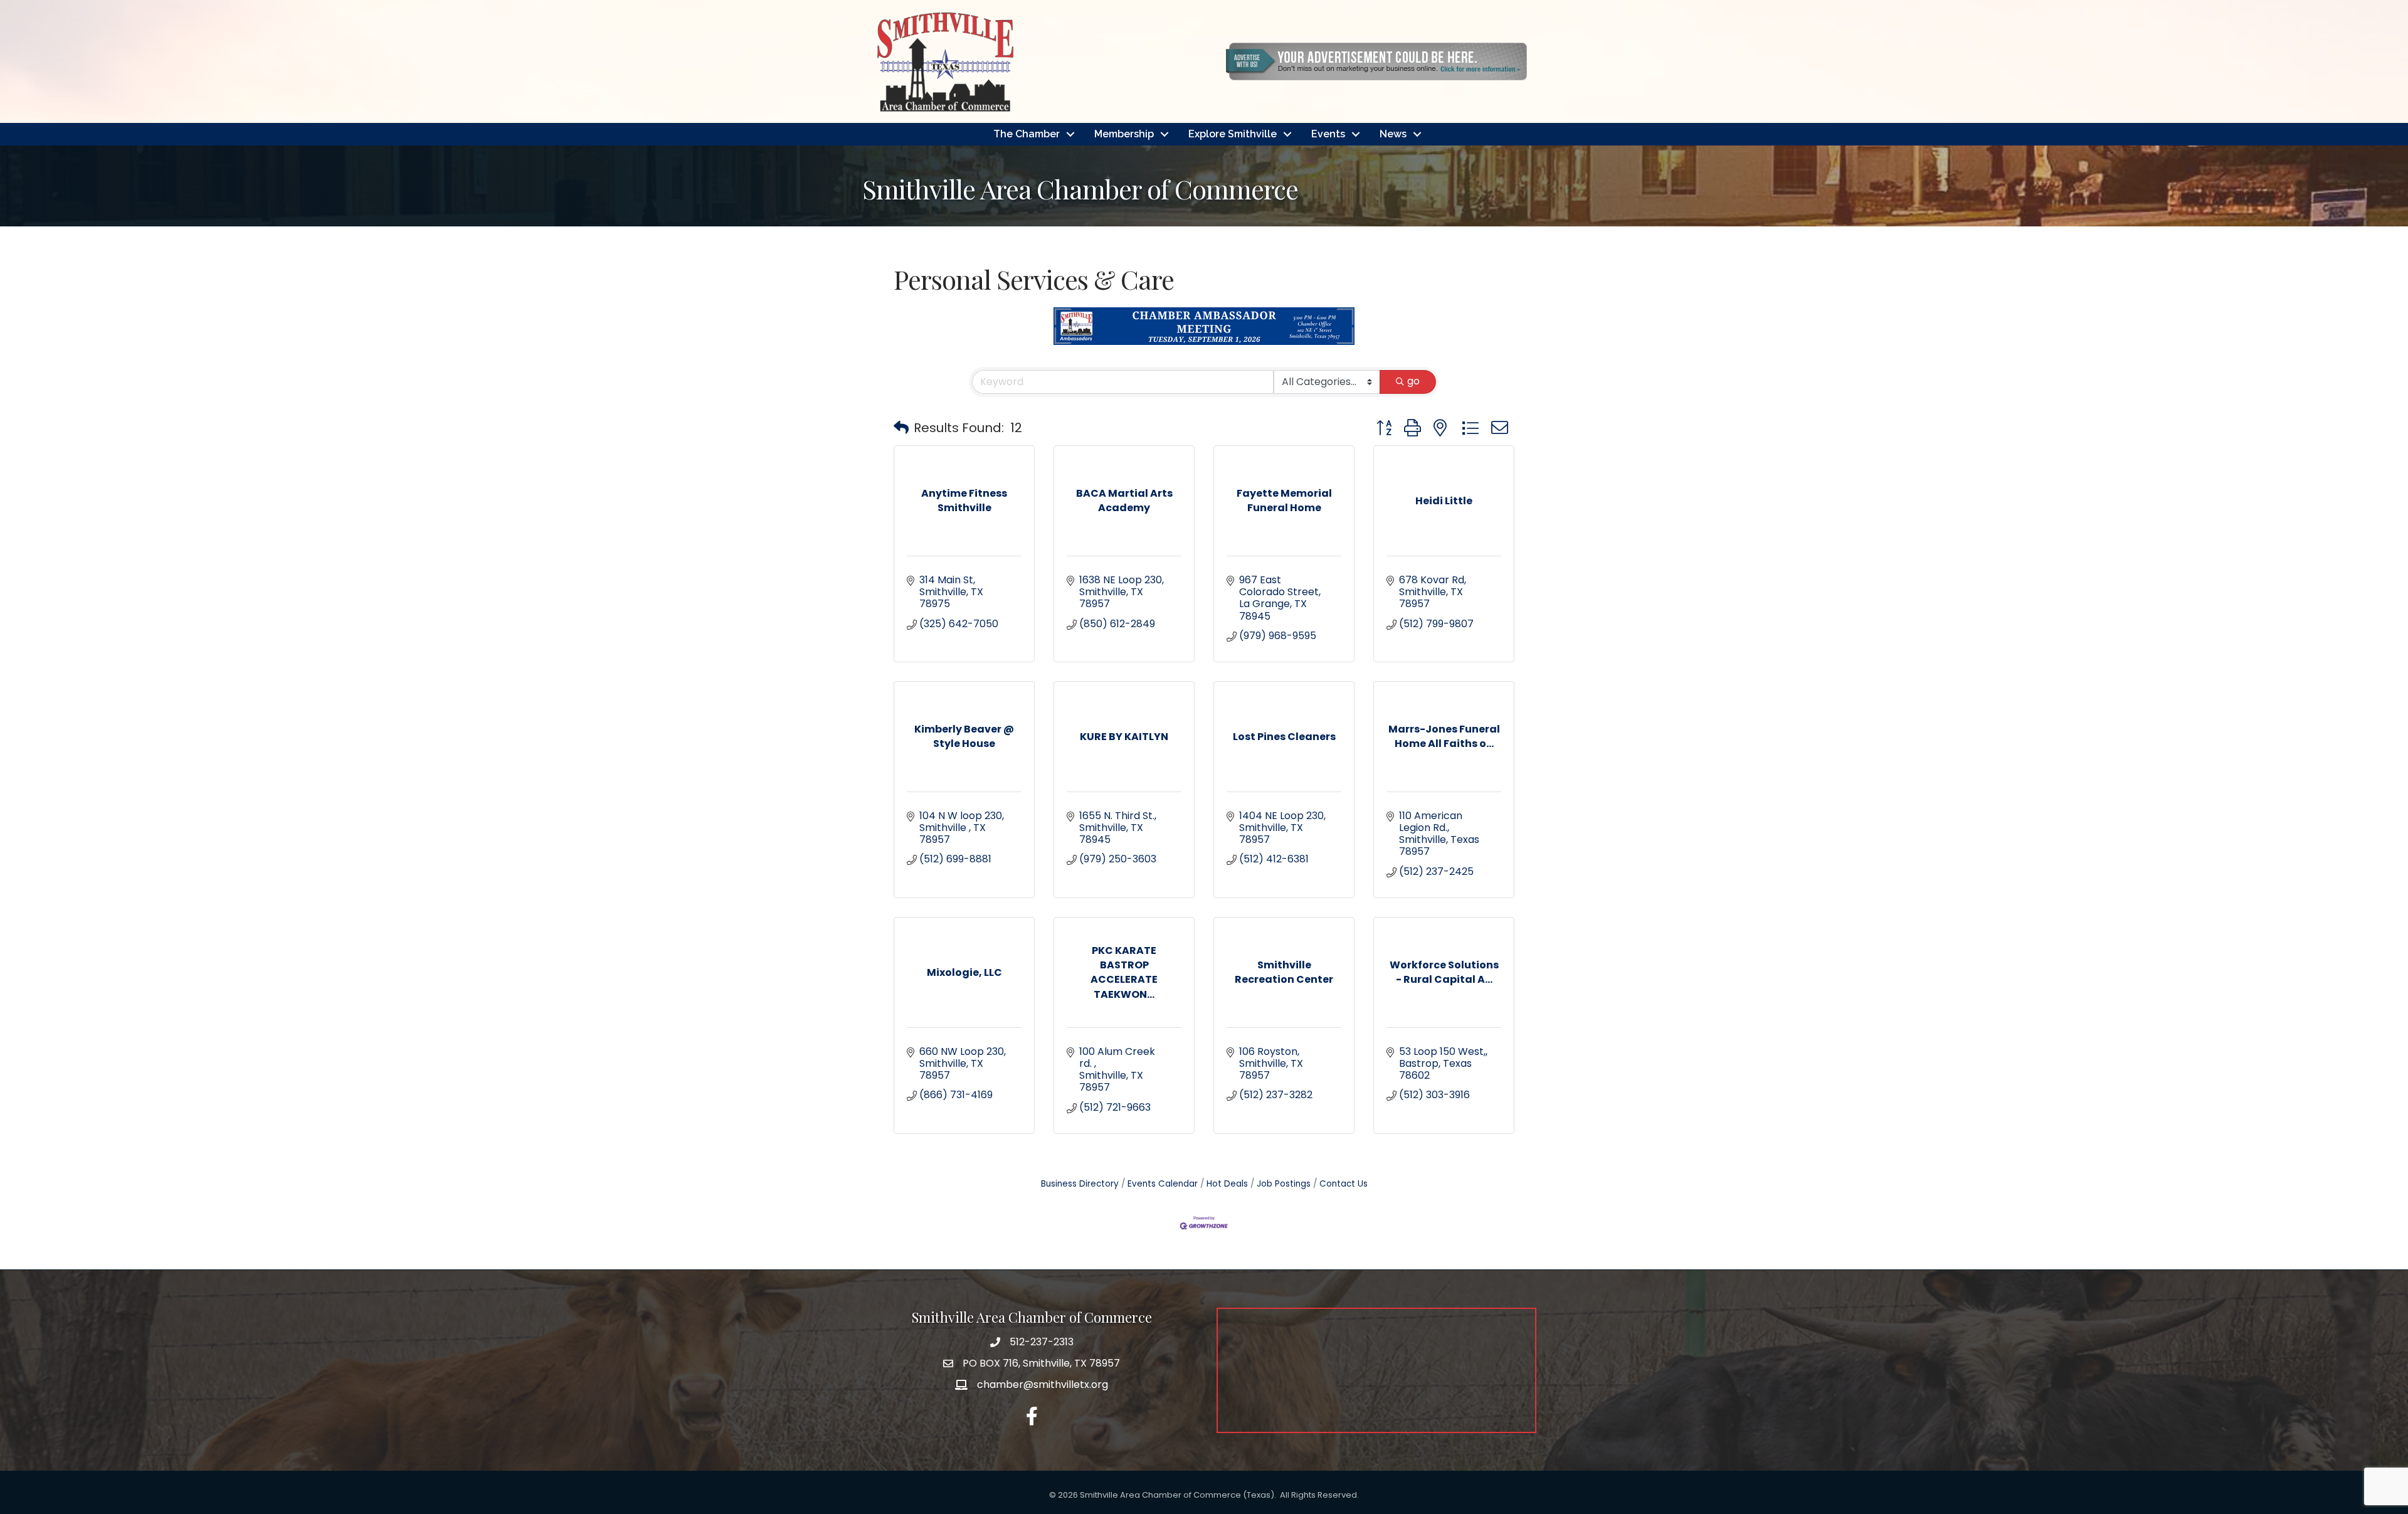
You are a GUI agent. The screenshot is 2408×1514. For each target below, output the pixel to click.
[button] (901, 428)
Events (1328, 134)
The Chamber (1027, 134)
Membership (1124, 134)
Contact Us (1344, 1184)
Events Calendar (1163, 1184)
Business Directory (1080, 1184)
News (1393, 134)
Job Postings (1284, 1184)
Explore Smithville (1233, 134)
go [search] (1413, 381)
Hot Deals (1227, 1184)
